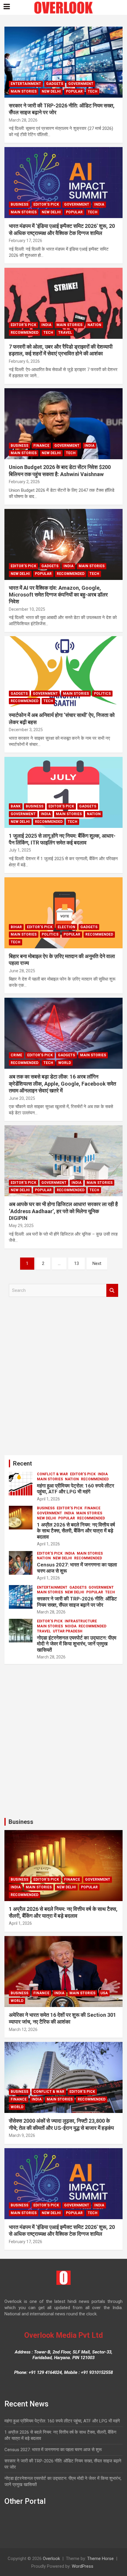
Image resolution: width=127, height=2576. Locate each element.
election (66, 927)
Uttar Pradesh (68, 1631)
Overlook (51, 2559)
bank (16, 806)
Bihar (16, 927)
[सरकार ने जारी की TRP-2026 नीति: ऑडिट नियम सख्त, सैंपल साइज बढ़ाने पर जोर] (63, 62)
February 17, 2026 (26, 241)
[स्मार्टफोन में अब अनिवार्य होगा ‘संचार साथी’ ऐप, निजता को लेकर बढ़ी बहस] (63, 672)
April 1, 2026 (48, 1499)
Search (112, 1291)
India (99, 204)
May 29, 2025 (21, 1226)
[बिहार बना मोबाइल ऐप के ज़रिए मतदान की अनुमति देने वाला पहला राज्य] (63, 913)
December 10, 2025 (27, 609)
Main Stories (24, 91)
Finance (41, 446)
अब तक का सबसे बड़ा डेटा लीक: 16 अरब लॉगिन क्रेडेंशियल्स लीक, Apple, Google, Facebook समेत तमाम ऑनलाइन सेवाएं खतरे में (62, 1084)
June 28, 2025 (22, 971)
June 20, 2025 (22, 1098)
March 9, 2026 (22, 2135)
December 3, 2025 (26, 730)
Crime (16, 1055)
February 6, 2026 (24, 361)
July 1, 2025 (20, 850)
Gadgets (55, 84)
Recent (22, 1463)
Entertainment (26, 84)
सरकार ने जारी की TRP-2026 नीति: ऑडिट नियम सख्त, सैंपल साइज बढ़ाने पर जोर (77, 1602)
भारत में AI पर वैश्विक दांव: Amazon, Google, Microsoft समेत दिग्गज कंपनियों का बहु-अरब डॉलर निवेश (58, 595)
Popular (74, 91)
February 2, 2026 (24, 482)
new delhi (51, 91)
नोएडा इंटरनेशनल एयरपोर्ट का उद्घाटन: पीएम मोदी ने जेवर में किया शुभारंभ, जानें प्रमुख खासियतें (77, 1644)
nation (94, 325)
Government (81, 84)
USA (104, 1993)
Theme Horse (100, 2559)
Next (97, 1263)
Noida (71, 1626)
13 (76, 1263)
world (65, 1063)
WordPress (83, 2566)
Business (19, 204)
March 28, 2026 (23, 120)
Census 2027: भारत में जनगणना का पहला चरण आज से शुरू (53, 2450)
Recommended (25, 333)
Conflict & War (52, 1474)
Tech (93, 91)
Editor (47, 120)
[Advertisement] (63, 1378)
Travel (65, 333)
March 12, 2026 (23, 2029)
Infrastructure (81, 1621)
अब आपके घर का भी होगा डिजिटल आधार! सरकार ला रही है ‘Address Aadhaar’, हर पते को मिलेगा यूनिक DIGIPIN (63, 1211)
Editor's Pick (46, 204)
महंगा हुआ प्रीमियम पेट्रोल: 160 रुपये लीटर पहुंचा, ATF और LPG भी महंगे (75, 1489)
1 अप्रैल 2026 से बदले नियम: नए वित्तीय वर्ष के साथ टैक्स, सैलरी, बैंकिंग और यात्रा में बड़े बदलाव (76, 1531)
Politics (102, 694)
